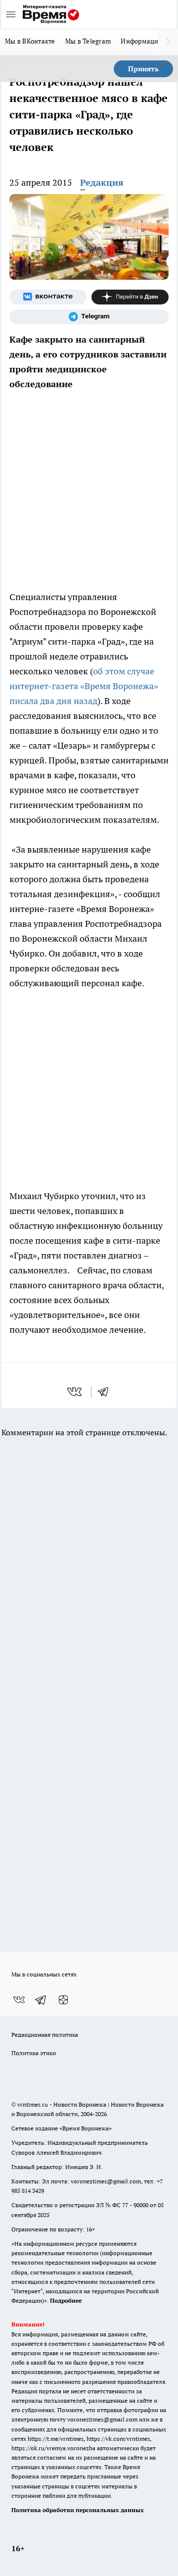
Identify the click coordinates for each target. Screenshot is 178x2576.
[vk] (75, 1392)
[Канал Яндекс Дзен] (130, 297)
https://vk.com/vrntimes (118, 2439)
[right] (168, 42)
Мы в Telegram (88, 41)
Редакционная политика (45, 2035)
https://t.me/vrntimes (56, 2439)
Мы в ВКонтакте (30, 41)
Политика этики (34, 2053)
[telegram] (106, 1392)
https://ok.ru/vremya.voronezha (53, 2448)
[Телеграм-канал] (89, 317)
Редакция (102, 182)
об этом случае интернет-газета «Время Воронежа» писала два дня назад (84, 686)
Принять (143, 69)
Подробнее (66, 2300)
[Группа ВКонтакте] (48, 297)
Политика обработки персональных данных (78, 2510)
